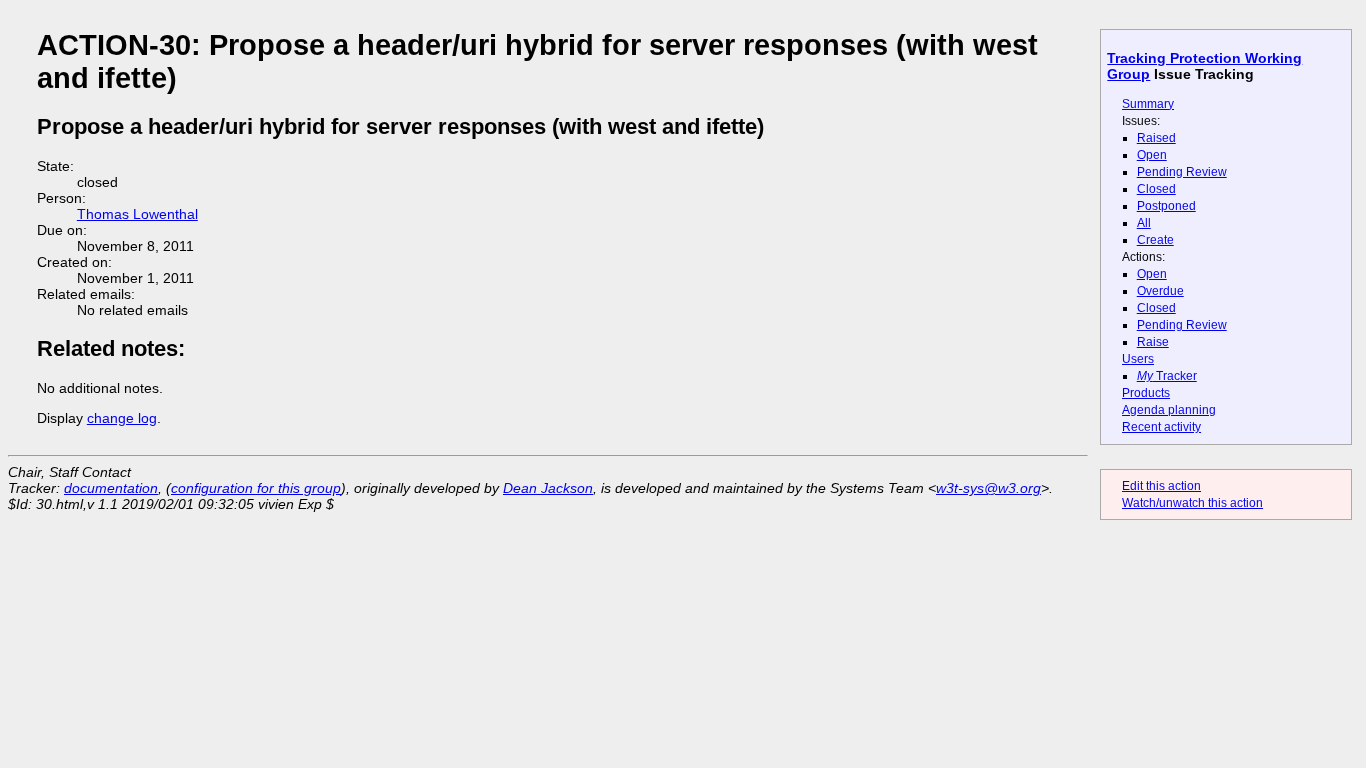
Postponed (1166, 206)
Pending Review (1182, 172)
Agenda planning (1169, 410)
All (1144, 223)
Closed (1156, 189)
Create (1155, 240)
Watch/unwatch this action (1192, 503)
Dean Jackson (548, 488)
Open (1152, 155)
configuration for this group (256, 488)
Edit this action (1161, 486)
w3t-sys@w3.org (988, 488)
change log (122, 418)
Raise (1153, 342)
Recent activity (1161, 427)
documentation (111, 488)
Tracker (1167, 376)
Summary (1148, 104)
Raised (1156, 138)
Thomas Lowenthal (137, 214)
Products (1146, 393)
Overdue (1160, 291)
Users (1138, 359)
